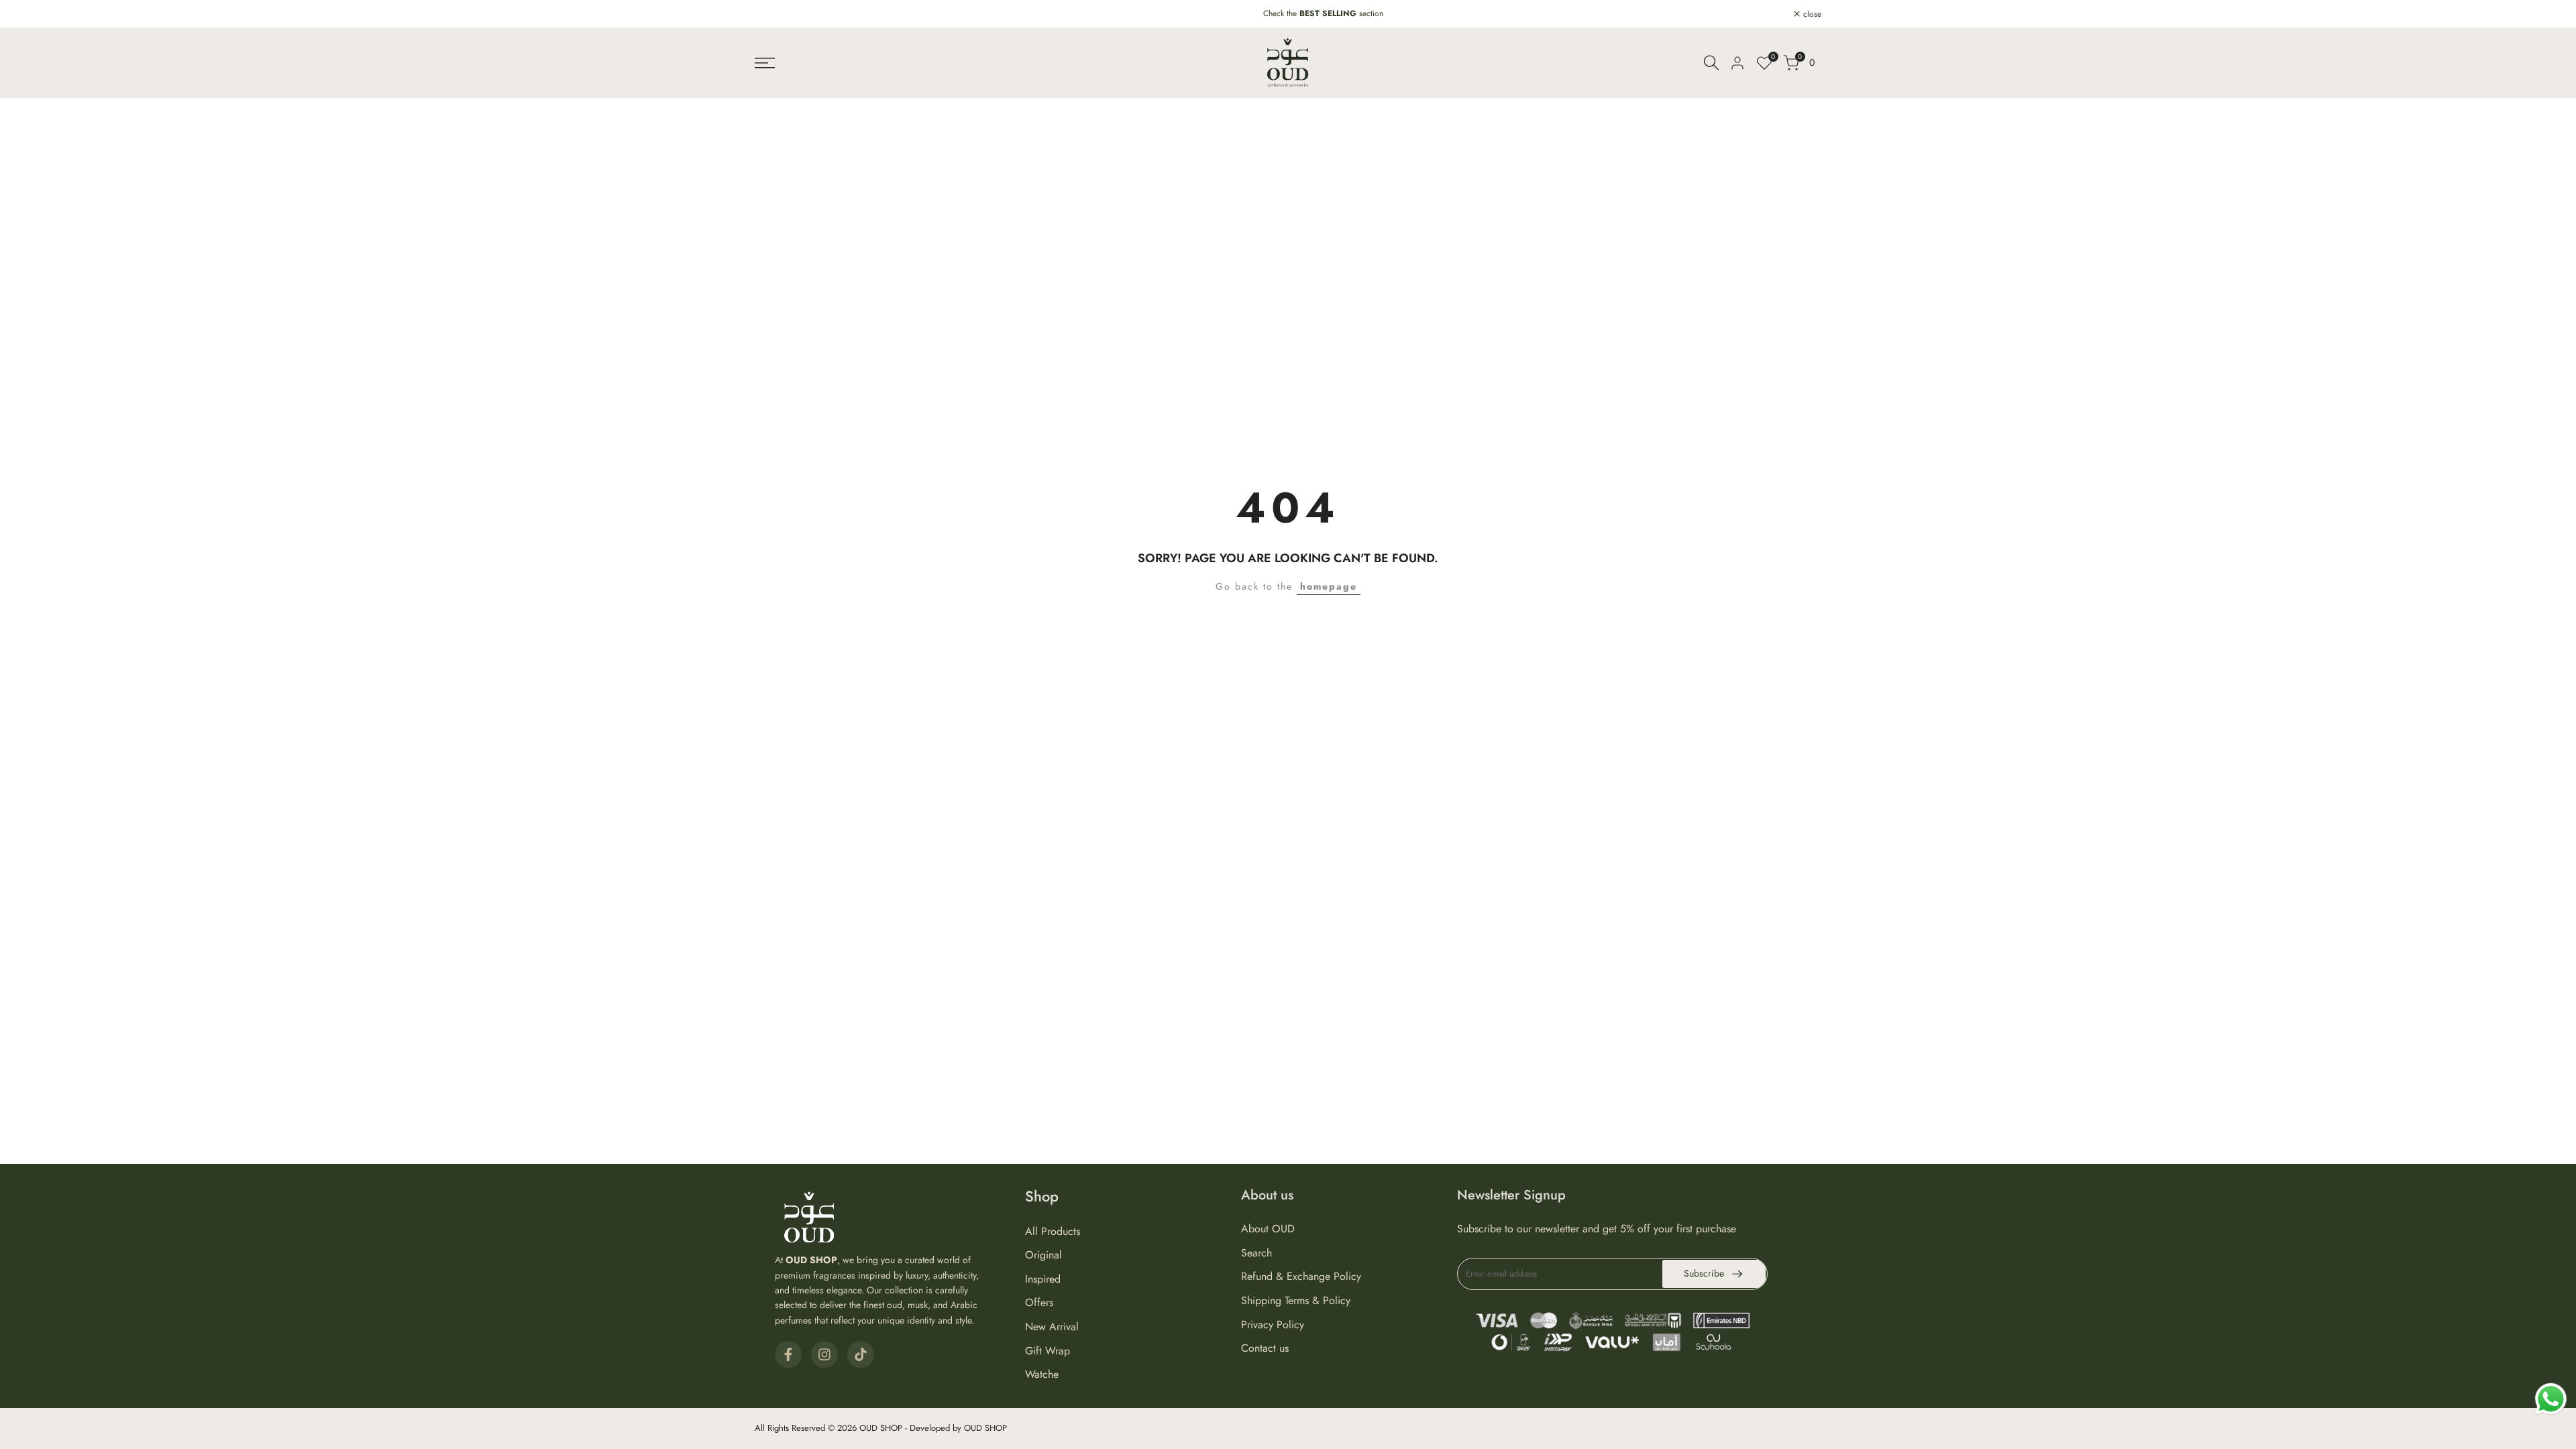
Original (1043, 1255)
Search (1256, 1253)
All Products (1053, 1231)
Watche (1042, 1374)
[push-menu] (765, 63)
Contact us (1265, 1348)
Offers (1039, 1302)
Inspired (1043, 1279)
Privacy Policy (1273, 1325)
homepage (1329, 586)
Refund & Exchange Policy (1301, 1276)
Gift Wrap (1048, 1351)
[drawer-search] (1711, 63)
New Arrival (1052, 1327)
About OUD (1268, 1229)
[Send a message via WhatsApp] (2551, 1399)
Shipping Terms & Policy (1296, 1300)
